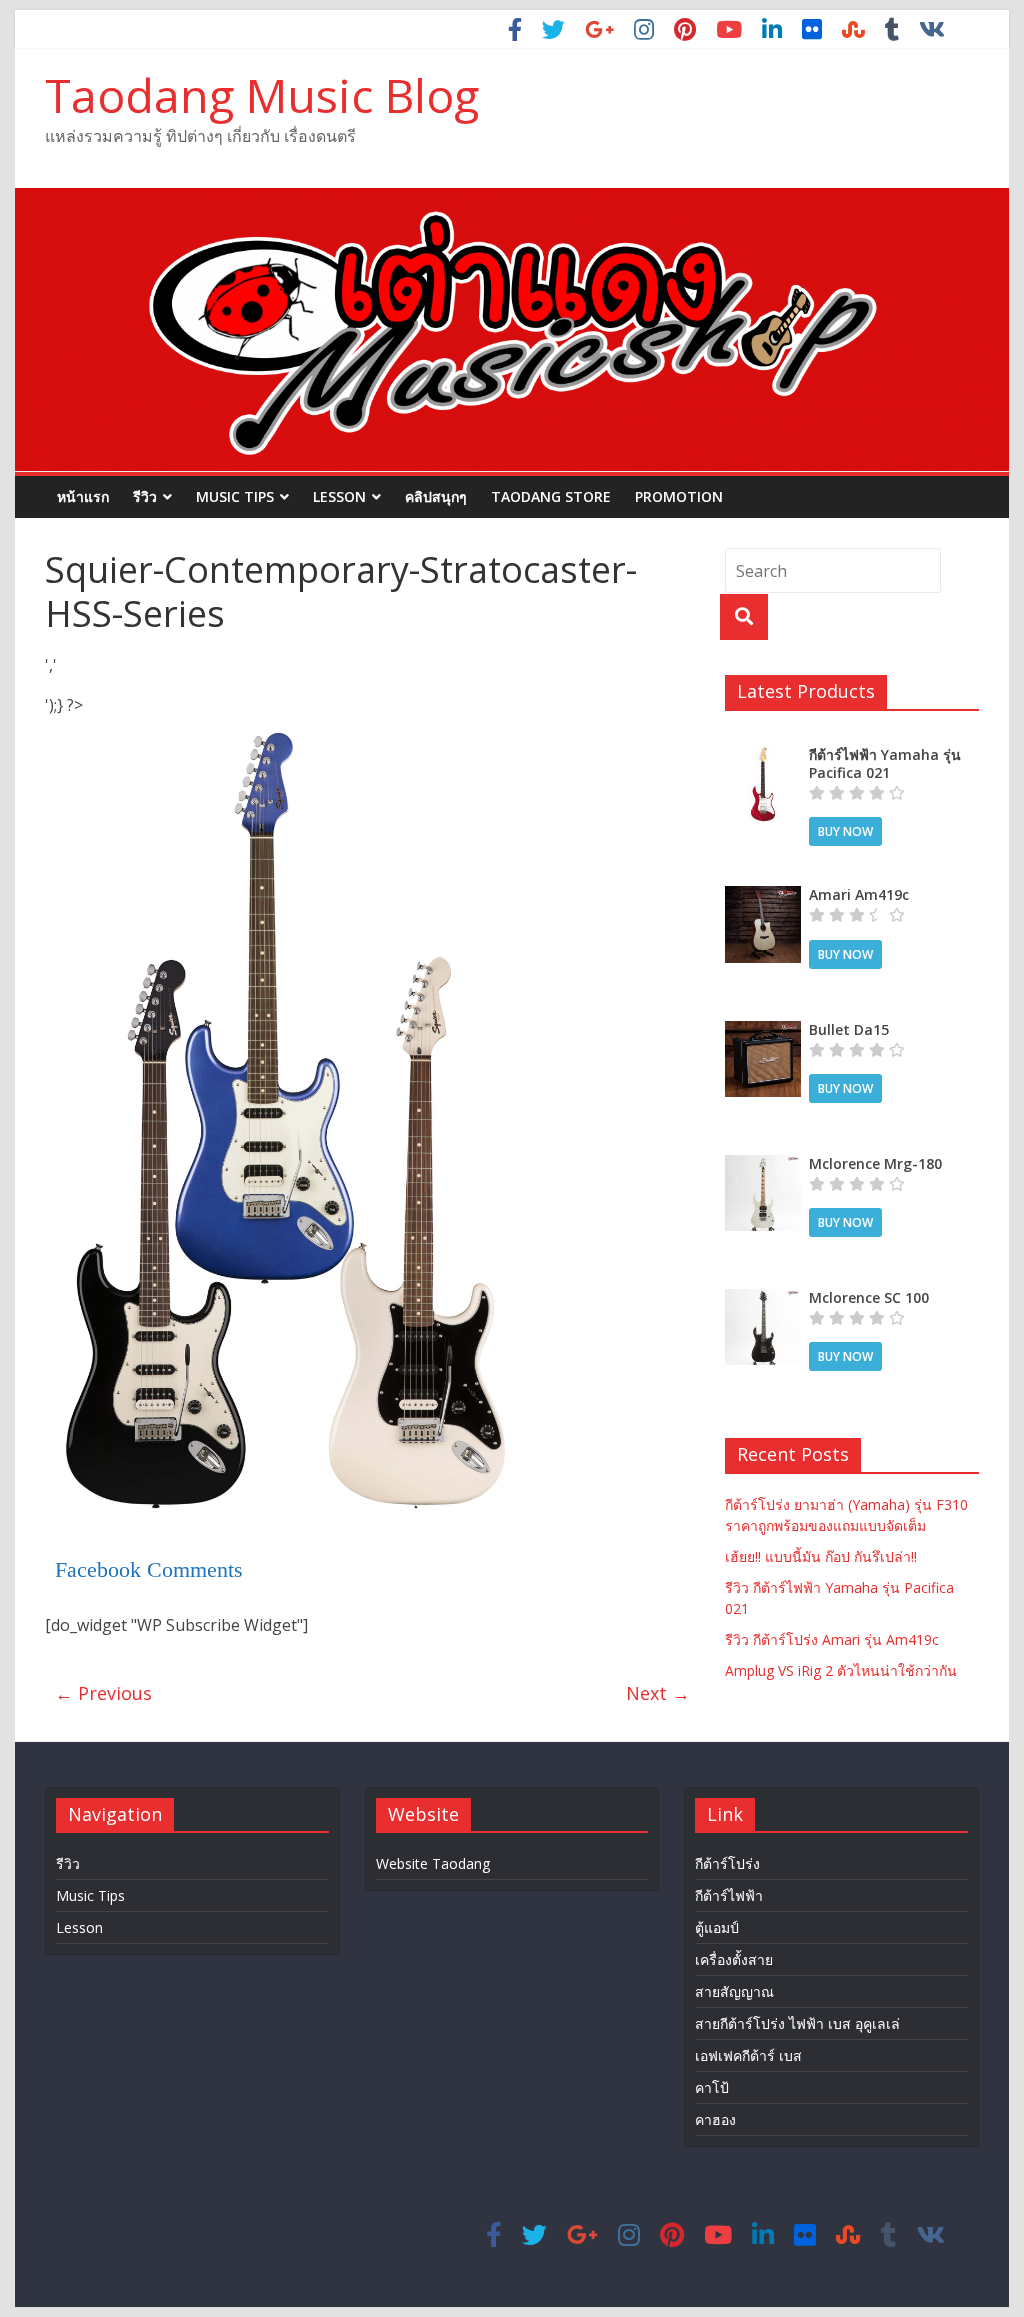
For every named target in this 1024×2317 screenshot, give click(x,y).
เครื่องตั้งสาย (734, 1959)
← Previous (103, 1693)
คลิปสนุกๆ (436, 496)
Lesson (339, 496)
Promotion (679, 496)
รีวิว (145, 496)
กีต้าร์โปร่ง (727, 1863)
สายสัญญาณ (734, 1991)
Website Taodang (433, 1863)
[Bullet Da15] (763, 1031)
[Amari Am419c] (763, 896)
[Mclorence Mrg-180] (763, 1165)
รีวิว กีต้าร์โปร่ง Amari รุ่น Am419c (832, 1639)
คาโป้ (712, 2087)
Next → (658, 1693)
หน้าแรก (83, 496)
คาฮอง (715, 2119)
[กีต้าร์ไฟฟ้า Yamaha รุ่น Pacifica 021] (763, 756)
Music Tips (235, 496)
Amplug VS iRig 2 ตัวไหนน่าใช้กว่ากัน (841, 1670)
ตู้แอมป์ (717, 1927)
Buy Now (845, 831)
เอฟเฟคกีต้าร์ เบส (748, 2055)
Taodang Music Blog (262, 95)
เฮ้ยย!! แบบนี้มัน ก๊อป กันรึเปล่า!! (821, 1556)
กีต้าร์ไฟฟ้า (729, 1895)
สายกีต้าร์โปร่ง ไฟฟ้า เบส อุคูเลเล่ (797, 2023)
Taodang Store (551, 496)
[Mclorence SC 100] (763, 1299)
